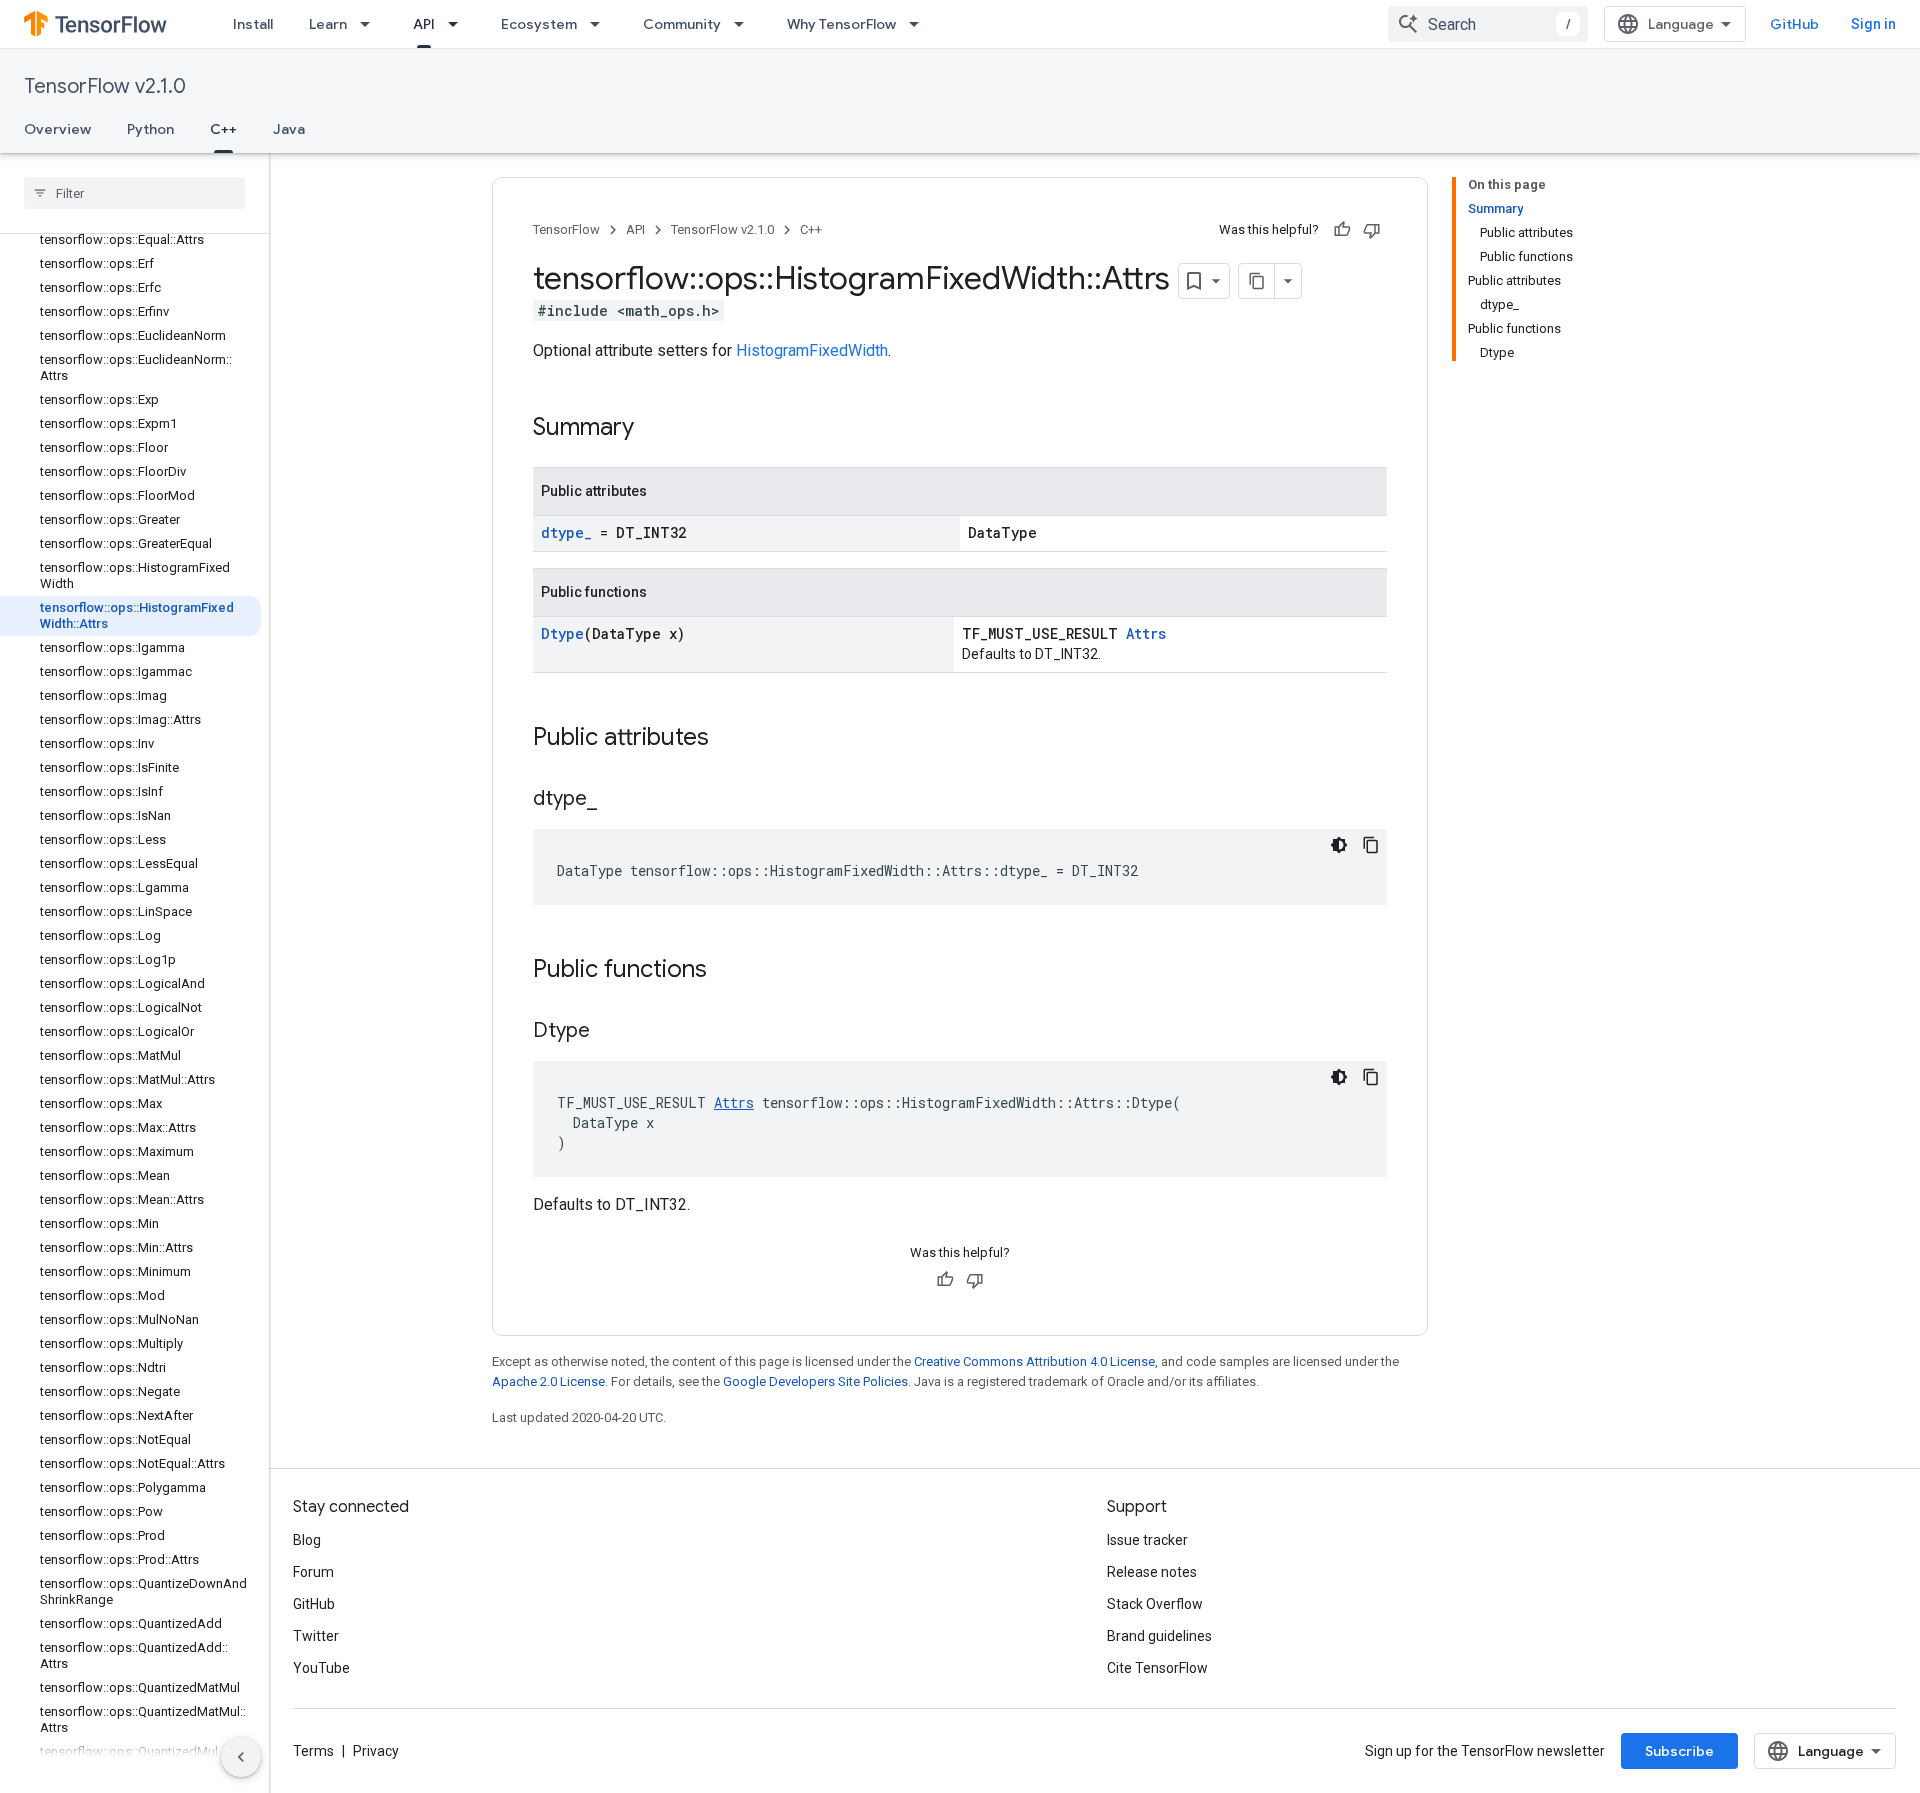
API (424, 24)
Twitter (316, 1636)
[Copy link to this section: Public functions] (727, 971)
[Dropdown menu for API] (459, 24)
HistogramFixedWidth (812, 350)
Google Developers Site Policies (815, 1381)
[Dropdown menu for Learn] (371, 24)
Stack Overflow (1155, 1604)
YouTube (321, 1668)
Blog (307, 1540)
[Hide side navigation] (241, 1757)
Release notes (1152, 1572)
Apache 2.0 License (548, 1381)
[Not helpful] (1372, 230)
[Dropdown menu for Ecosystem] (601, 24)
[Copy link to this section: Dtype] (610, 1032)
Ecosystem (539, 24)
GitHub (1794, 24)
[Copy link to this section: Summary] (654, 429)
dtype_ (566, 532)
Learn (328, 24)
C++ (223, 129)
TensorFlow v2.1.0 (105, 86)
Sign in (1873, 24)
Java (289, 129)
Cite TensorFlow (1157, 1668)
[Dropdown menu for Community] (745, 24)
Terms (313, 1751)
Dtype (562, 633)
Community (682, 24)
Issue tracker (1147, 1540)
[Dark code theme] (1339, 845)
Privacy (376, 1751)
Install (253, 24)
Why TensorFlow (841, 24)
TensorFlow (566, 229)
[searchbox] (134, 193)
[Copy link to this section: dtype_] (617, 800)
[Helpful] (1342, 230)
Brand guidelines (1159, 1636)
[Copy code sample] (1371, 845)
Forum (313, 1572)
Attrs (1146, 633)
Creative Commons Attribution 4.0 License (1034, 1361)
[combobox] (1488, 24)
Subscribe (1679, 1751)
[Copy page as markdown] (1257, 281)
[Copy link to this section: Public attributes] (729, 739)
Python (150, 129)
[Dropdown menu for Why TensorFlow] (920, 24)
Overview (57, 129)
